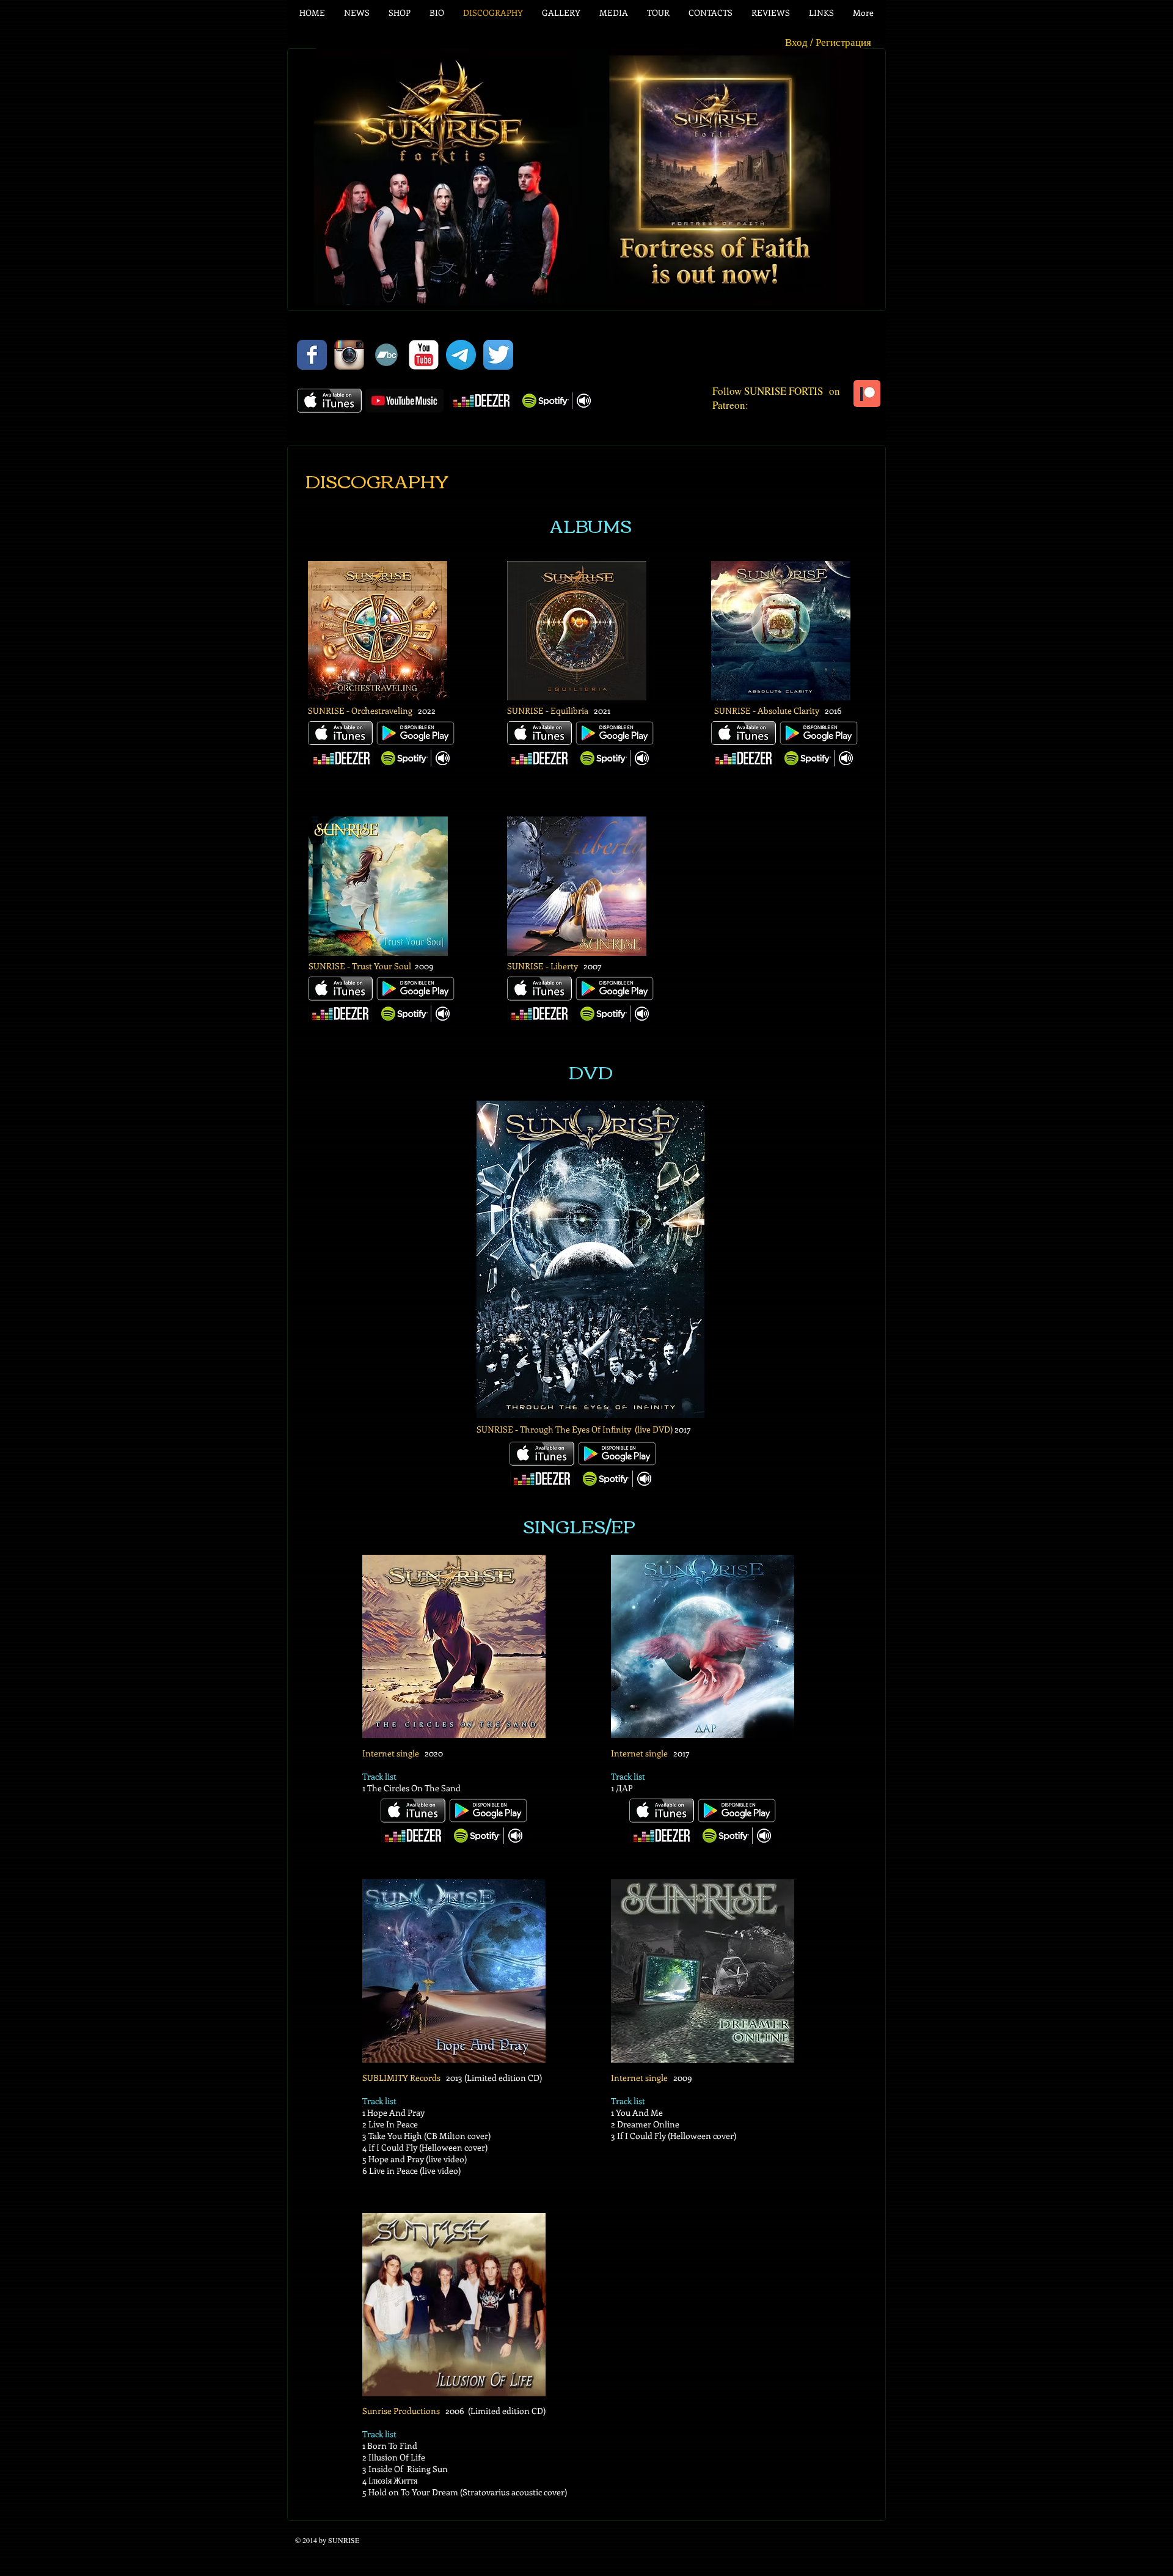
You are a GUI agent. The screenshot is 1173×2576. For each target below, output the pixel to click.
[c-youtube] (424, 355)
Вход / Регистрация (828, 42)
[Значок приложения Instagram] (349, 355)
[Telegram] (461, 355)
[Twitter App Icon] (498, 355)
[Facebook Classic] (312, 355)
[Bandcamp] (386, 355)
